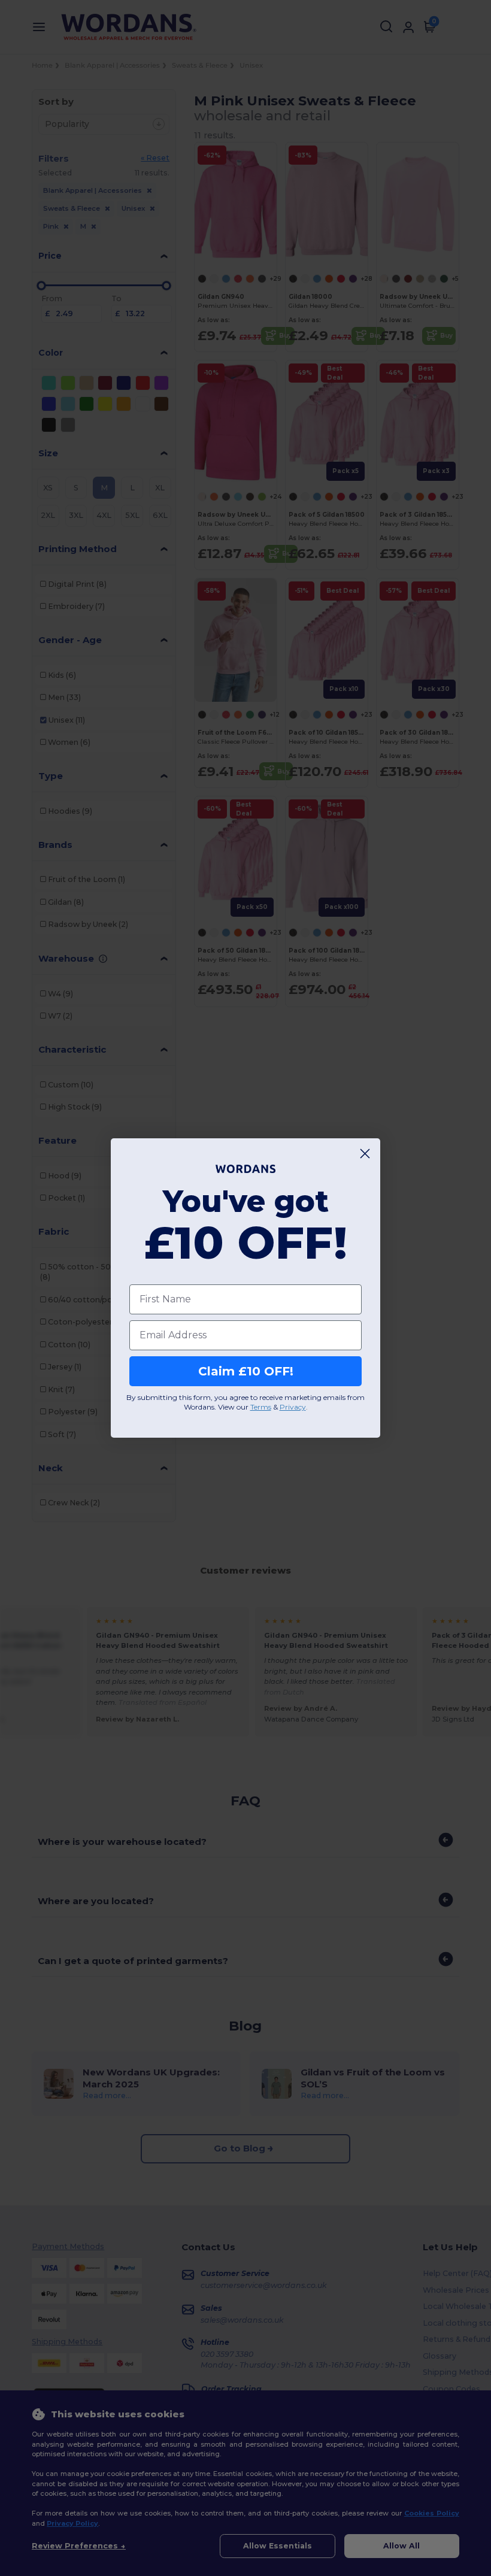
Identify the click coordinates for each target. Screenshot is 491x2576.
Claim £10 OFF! (246, 1371)
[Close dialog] (365, 1154)
